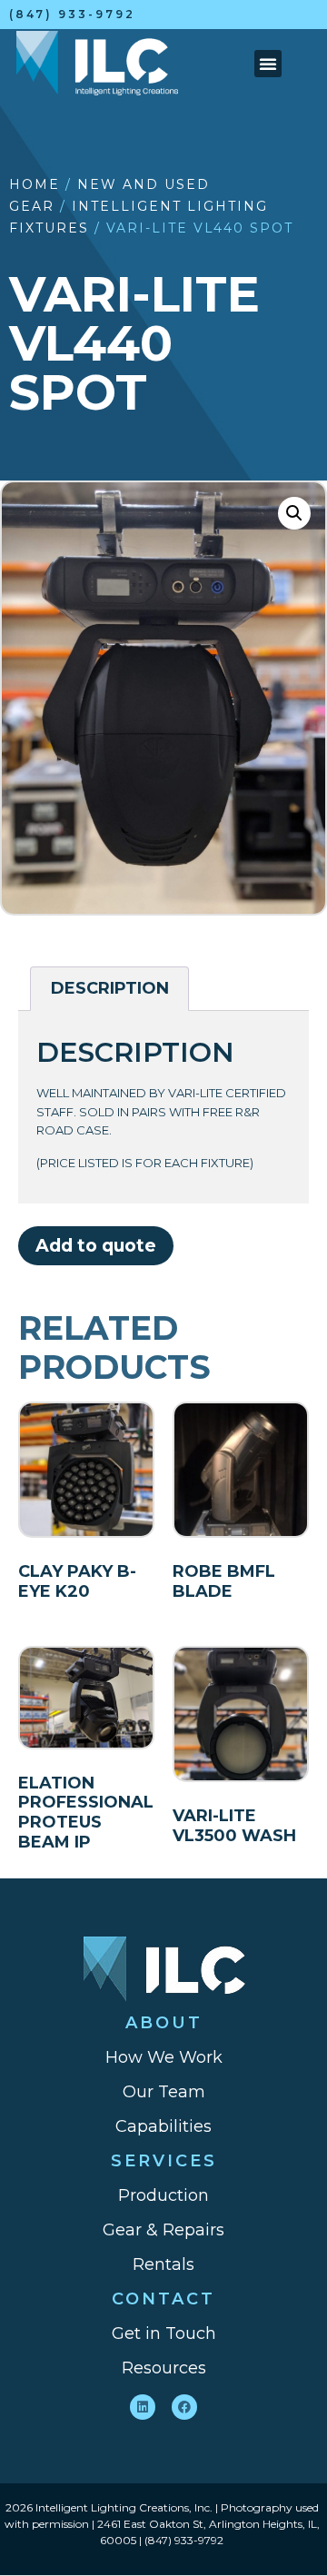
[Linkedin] (143, 2407)
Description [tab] (110, 988)
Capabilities (163, 2126)
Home (35, 184)
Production (163, 2195)
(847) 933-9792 (72, 14)
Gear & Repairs (163, 2230)
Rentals (163, 2264)
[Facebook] (184, 2407)
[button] (268, 64)
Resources (164, 2368)
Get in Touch (164, 2333)
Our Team (164, 2092)
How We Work (164, 2057)
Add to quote (96, 1245)
